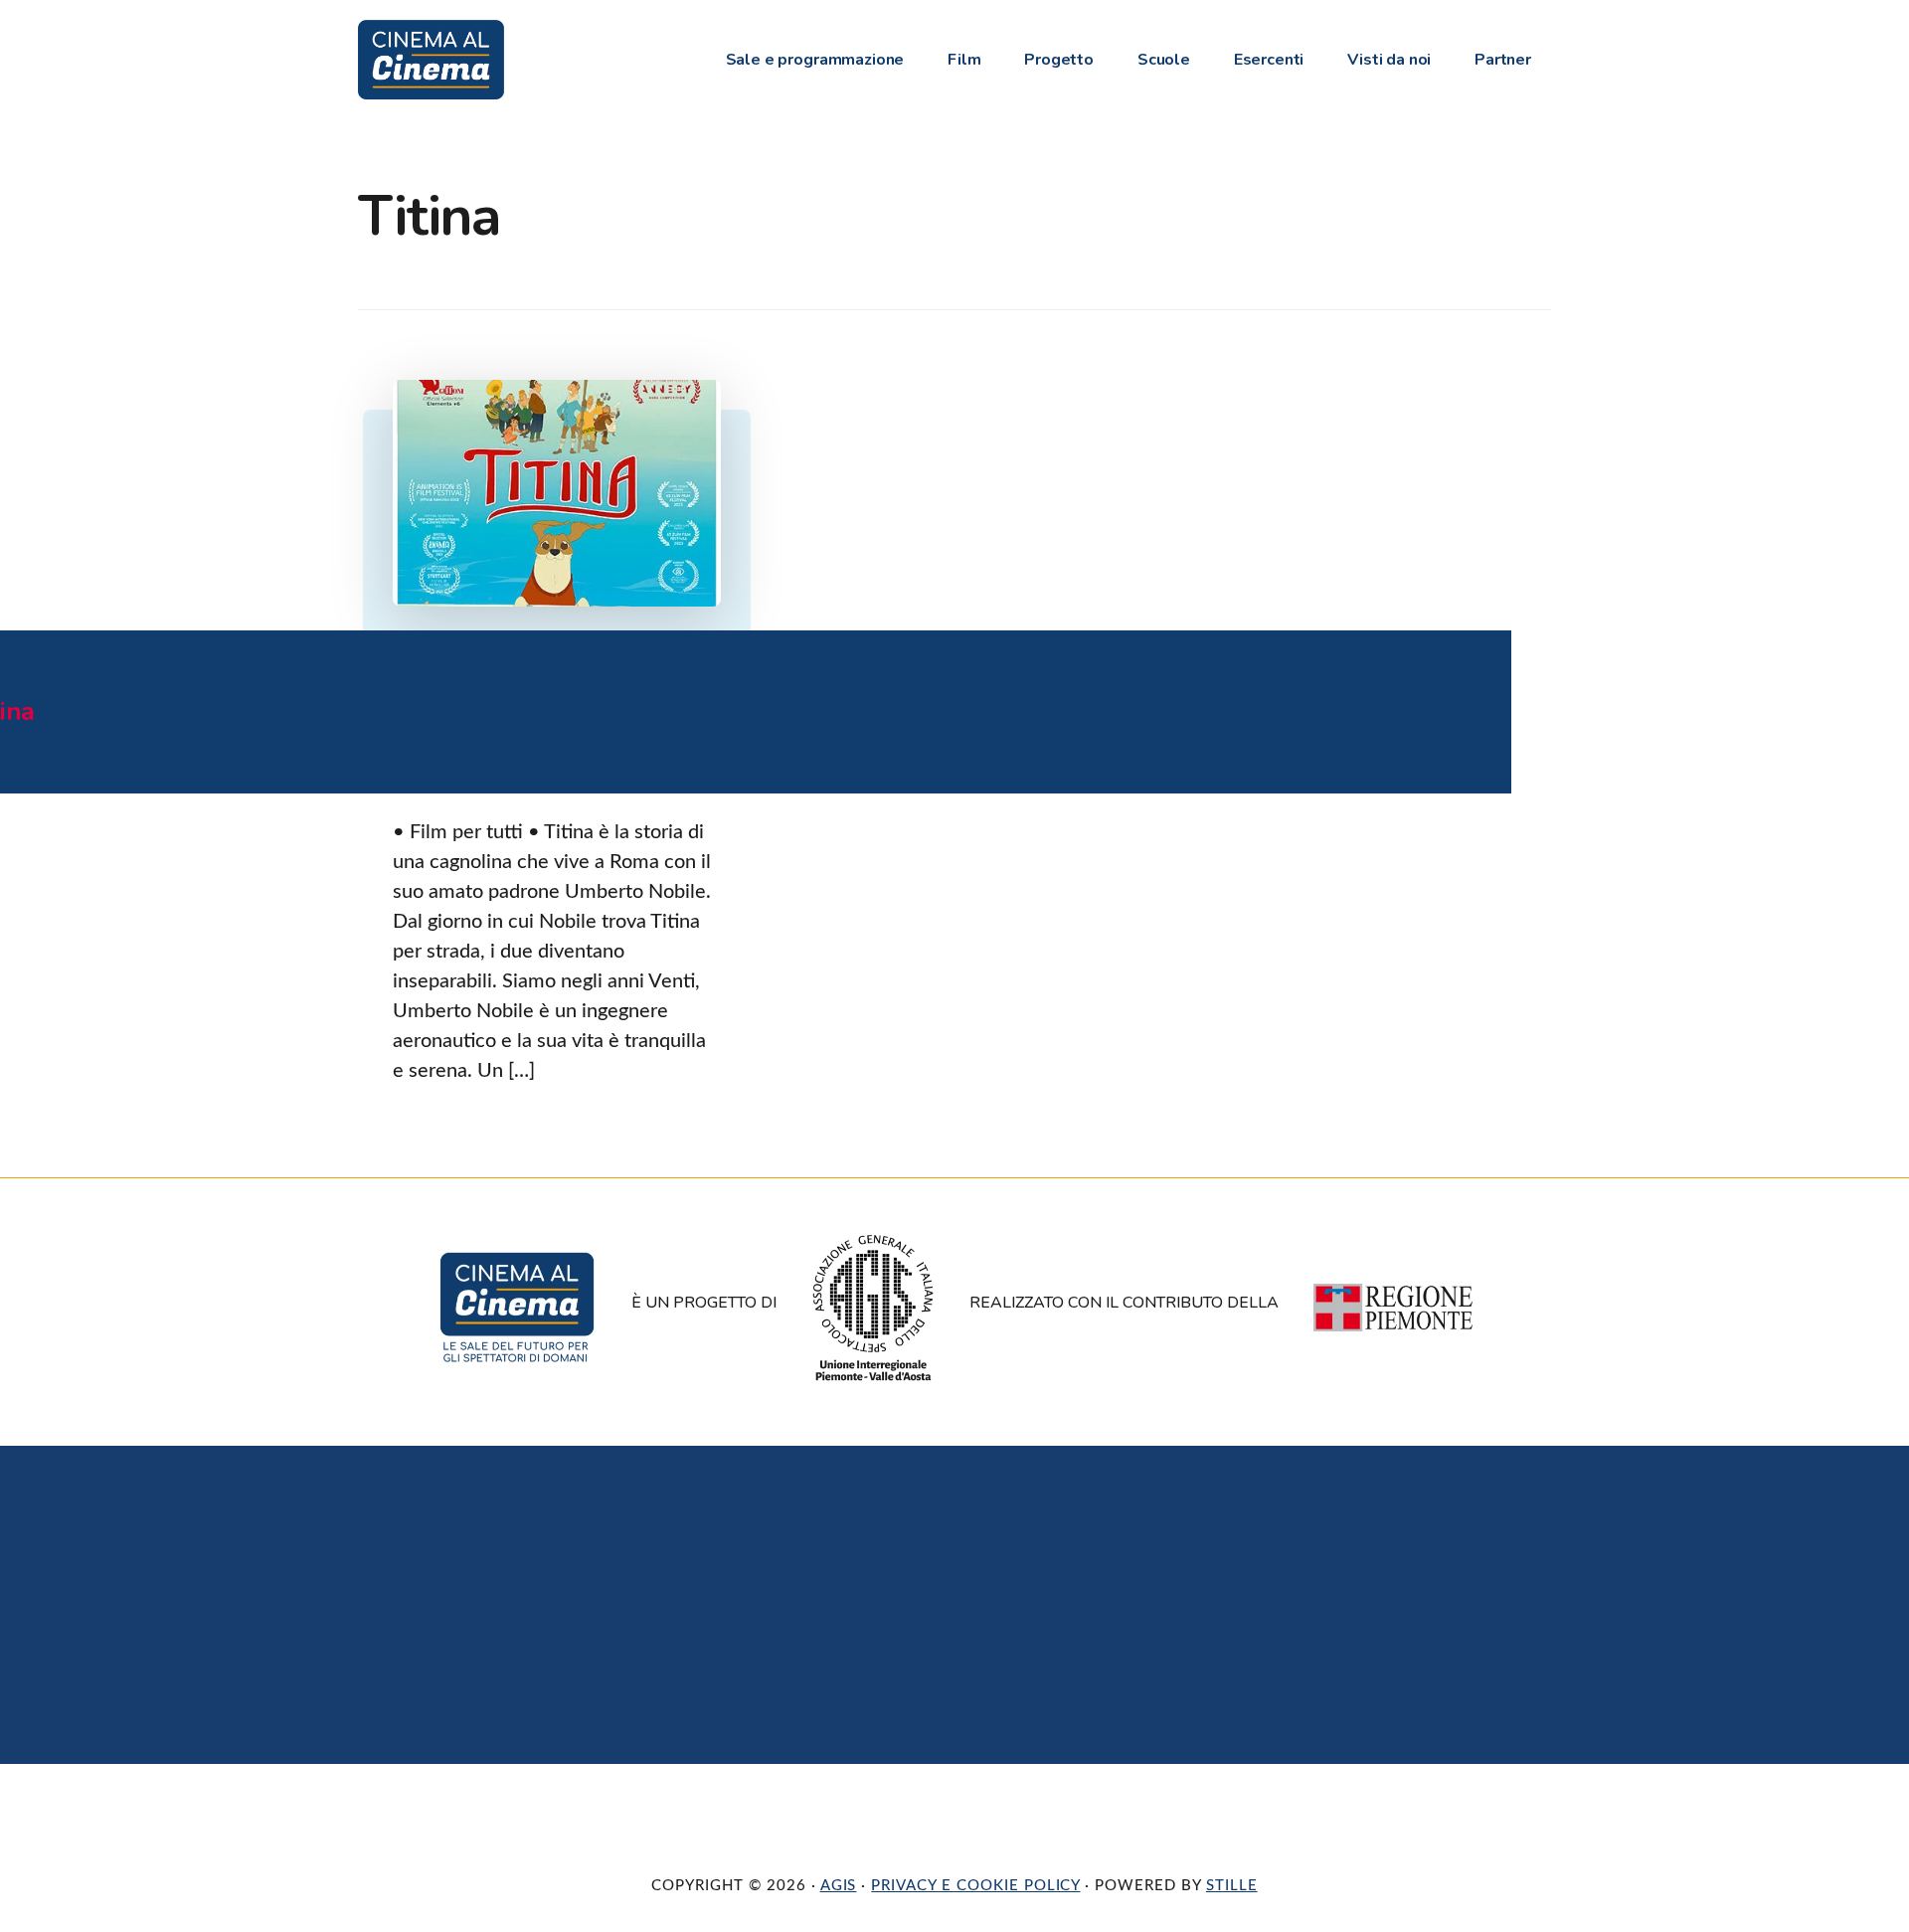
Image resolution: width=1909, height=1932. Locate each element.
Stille (1232, 1886)
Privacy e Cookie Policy (975, 1886)
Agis (839, 1886)
